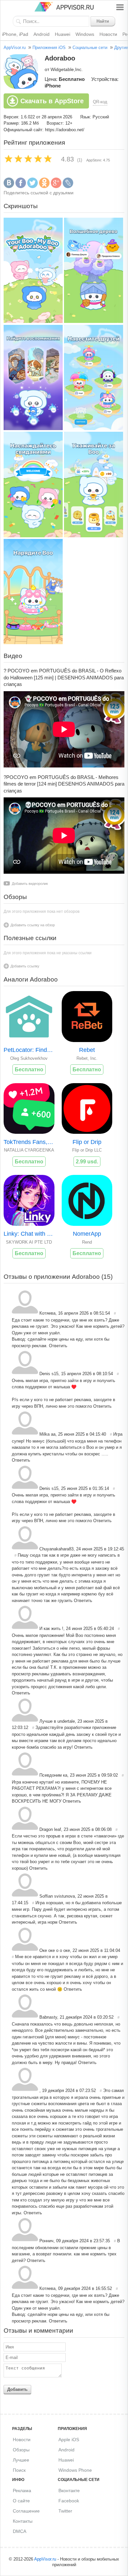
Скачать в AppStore (52, 101)
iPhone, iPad (15, 34)
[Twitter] (32, 187)
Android (42, 34)
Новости (108, 34)
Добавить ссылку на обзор (33, 925)
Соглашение (26, 2511)
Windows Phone (75, 2470)
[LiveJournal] (68, 187)
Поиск (19, 2470)
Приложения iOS (49, 48)
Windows (85, 34)
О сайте (21, 2501)
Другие (121, 48)
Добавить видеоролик (30, 884)
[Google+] (56, 187)
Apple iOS (69, 2440)
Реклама (22, 2491)
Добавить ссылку (25, 966)
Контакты (23, 2521)
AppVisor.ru (15, 48)
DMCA (20, 2531)
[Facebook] (21, 187)
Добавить (17, 2389)
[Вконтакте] (9, 187)
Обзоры (21, 2450)
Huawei (63, 34)
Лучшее (21, 2460)
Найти (103, 21)
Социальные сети (90, 48)
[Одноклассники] (44, 187)
